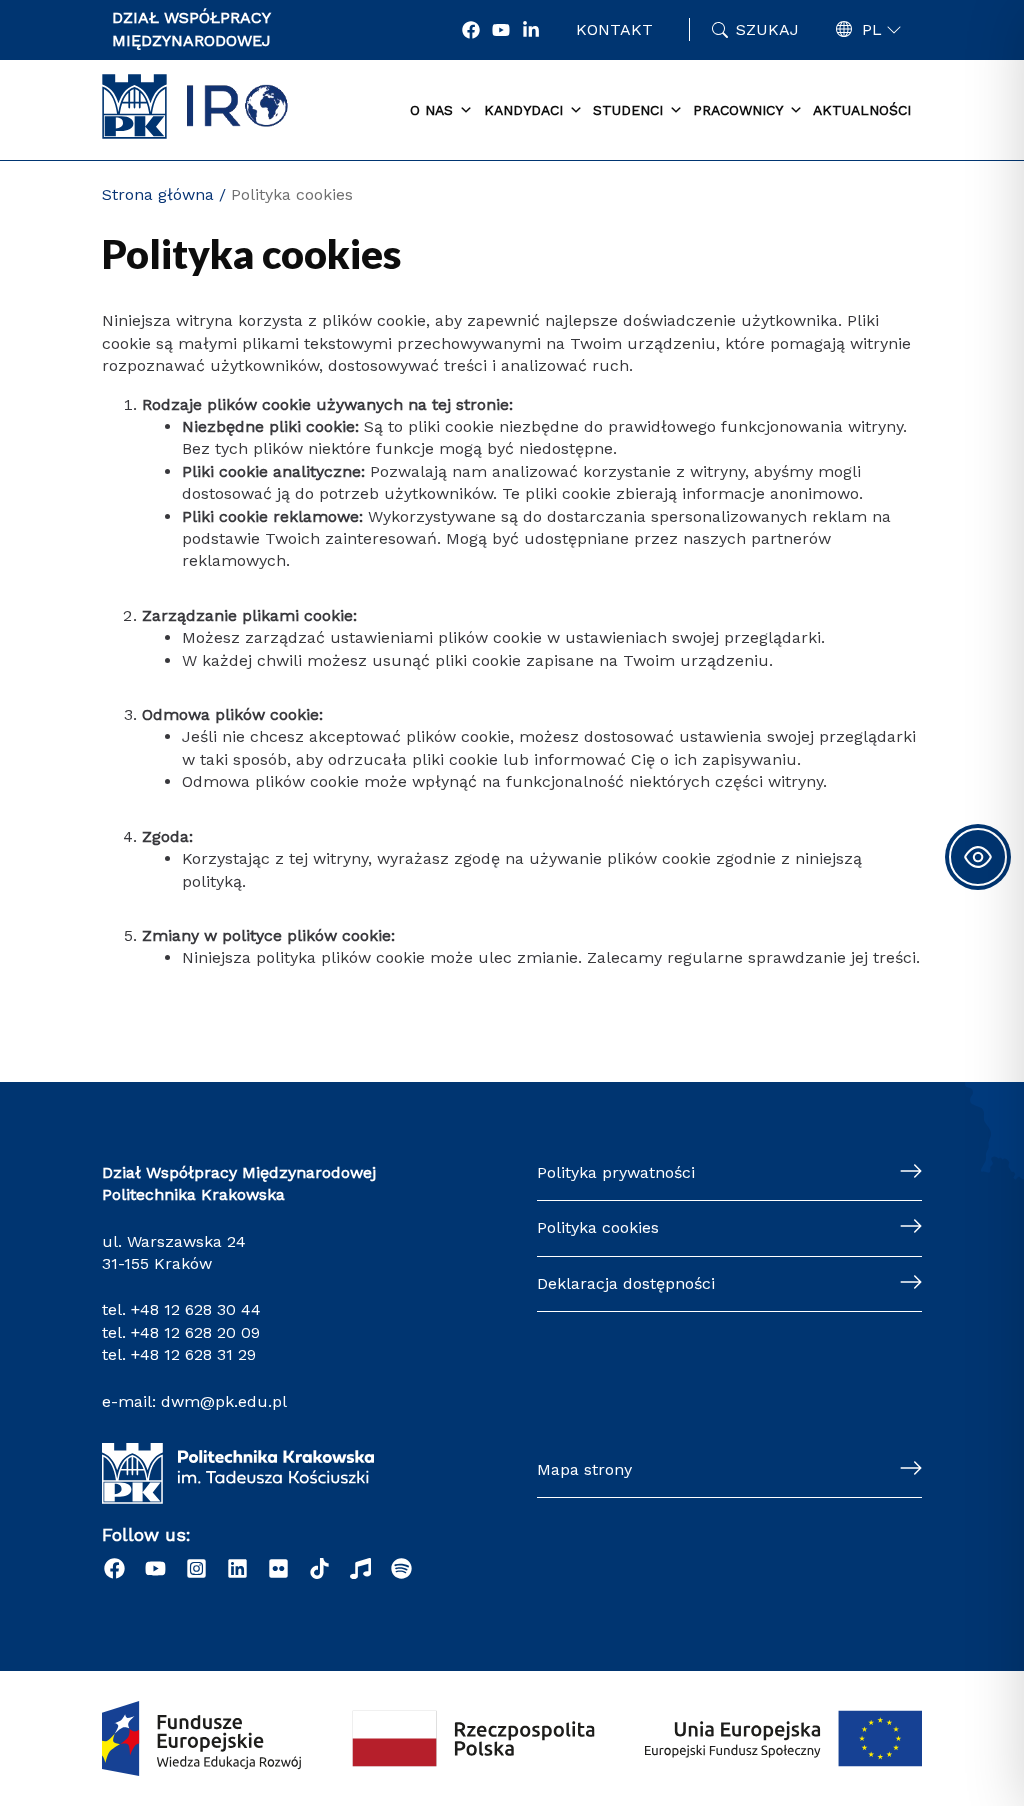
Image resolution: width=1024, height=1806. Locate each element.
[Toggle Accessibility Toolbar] (978, 857)
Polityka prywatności (616, 1172)
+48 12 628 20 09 (195, 1332)
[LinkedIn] (237, 1568)
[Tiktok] (319, 1568)
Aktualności (862, 110)
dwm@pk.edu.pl (224, 1401)
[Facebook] (471, 30)
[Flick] (278, 1568)
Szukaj (767, 29)
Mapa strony (584, 1469)
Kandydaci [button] (523, 110)
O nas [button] (431, 110)
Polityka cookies (598, 1227)
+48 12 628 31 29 (193, 1354)
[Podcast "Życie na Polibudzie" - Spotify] (401, 1568)
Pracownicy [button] (738, 110)
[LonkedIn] (531, 30)
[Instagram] (196, 1568)
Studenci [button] (628, 110)
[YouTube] (501, 30)
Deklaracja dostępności (626, 1283)
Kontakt (614, 29)
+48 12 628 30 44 (196, 1309)
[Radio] (360, 1568)
